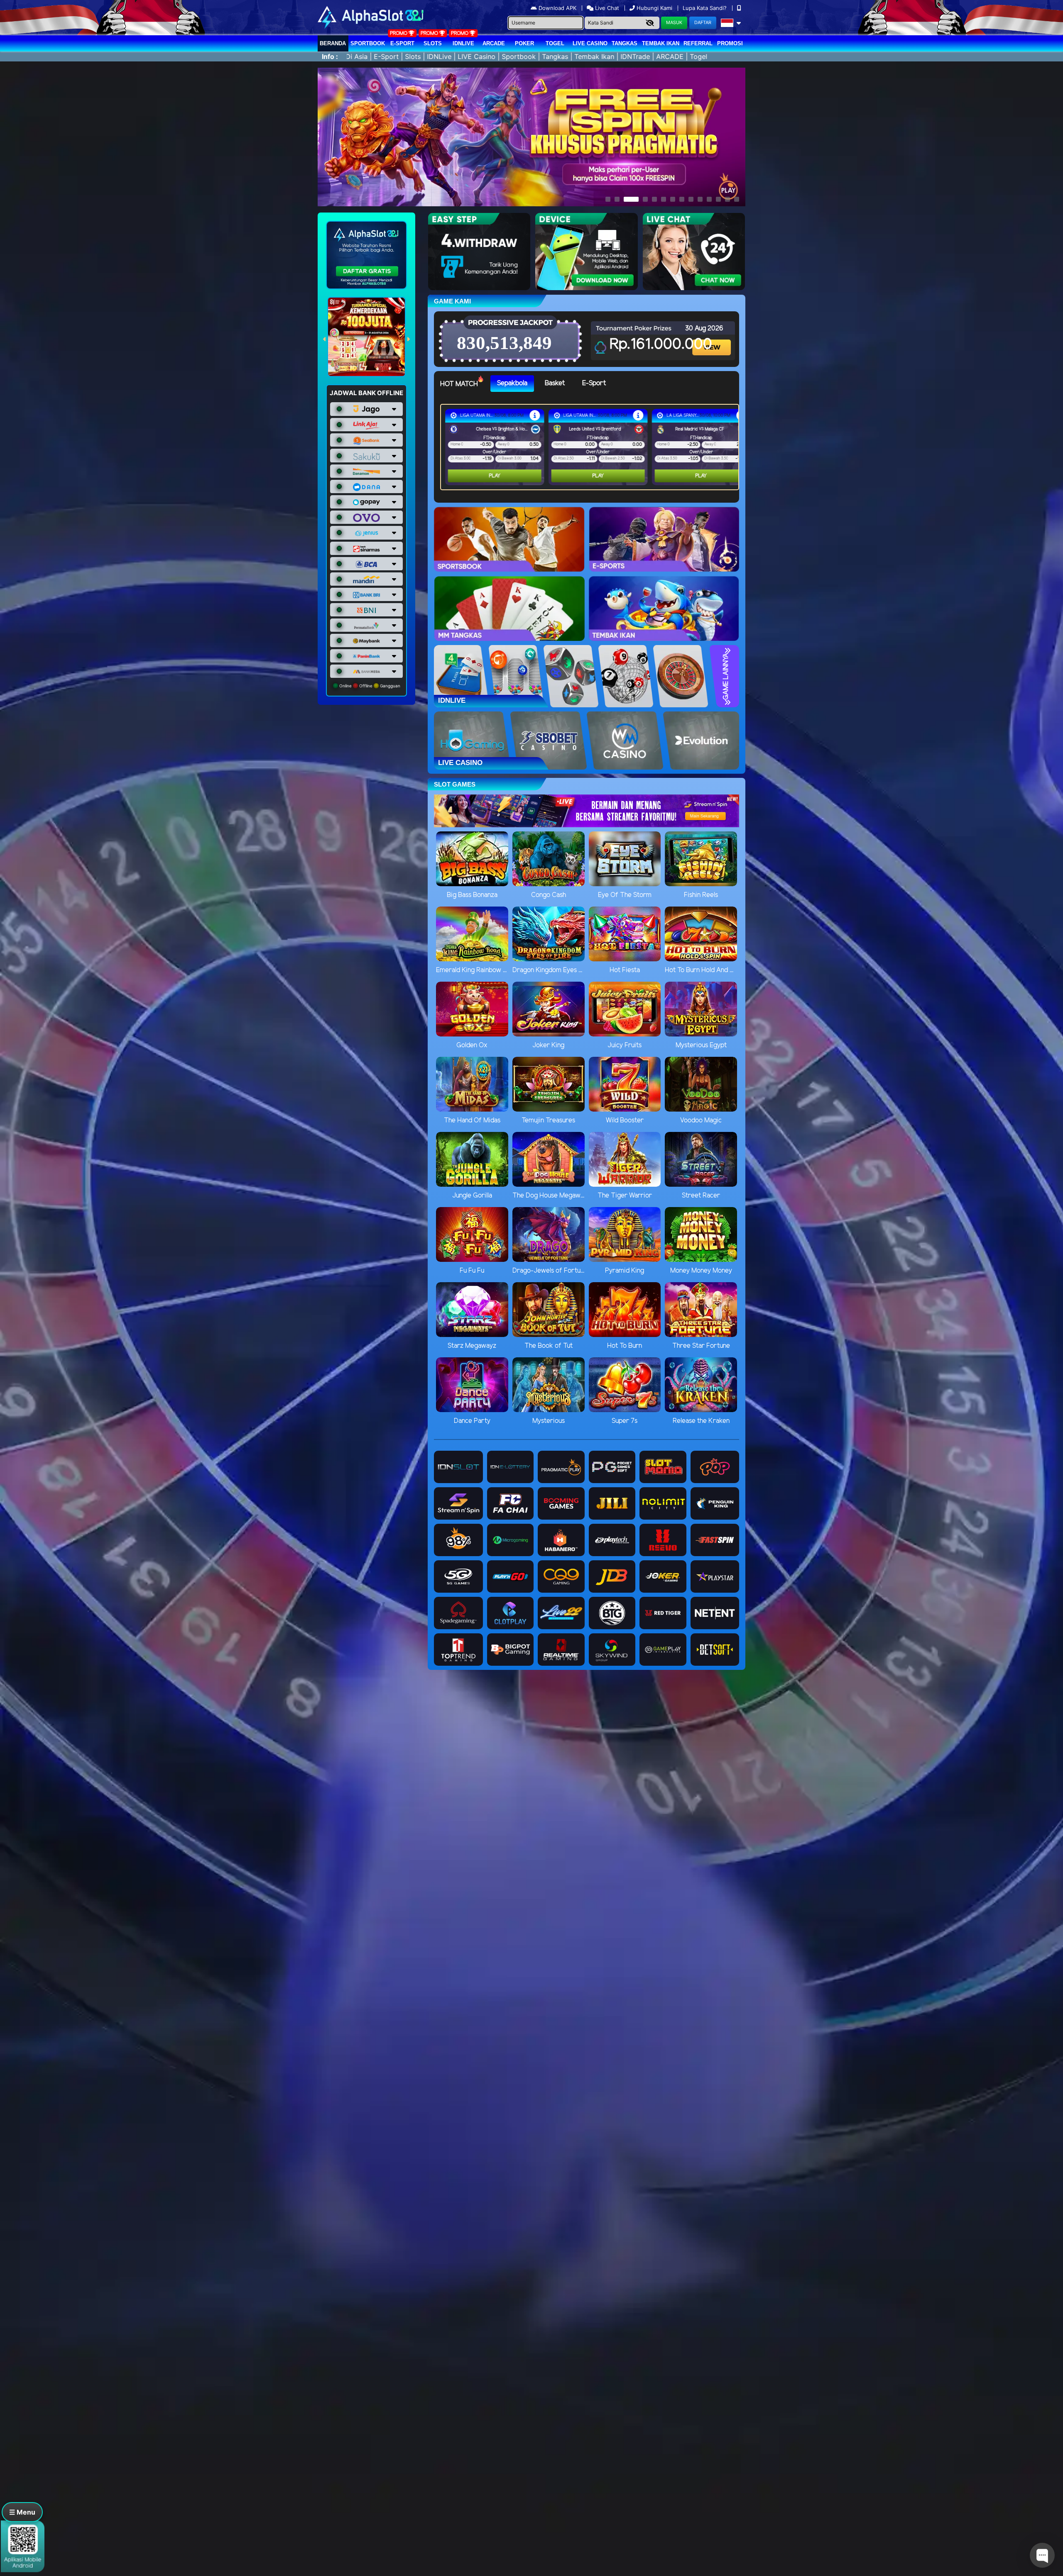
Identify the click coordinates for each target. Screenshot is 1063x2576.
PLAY (495, 476)
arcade (494, 43)
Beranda (333, 43)
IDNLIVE (463, 43)
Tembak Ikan (661, 43)
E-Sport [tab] (594, 383)
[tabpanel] (592, 447)
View (713, 340)
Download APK (557, 8)
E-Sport (402, 43)
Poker (524, 43)
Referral (698, 43)
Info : (330, 56)
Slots (433, 43)
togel (555, 43)
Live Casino (590, 43)
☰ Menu (22, 2512)
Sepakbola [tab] (512, 383)
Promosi (730, 43)
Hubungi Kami (654, 8)
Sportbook (368, 43)
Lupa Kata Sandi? (705, 8)
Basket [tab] (555, 383)
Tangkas (625, 43)
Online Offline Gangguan (369, 686)
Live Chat (606, 8)
